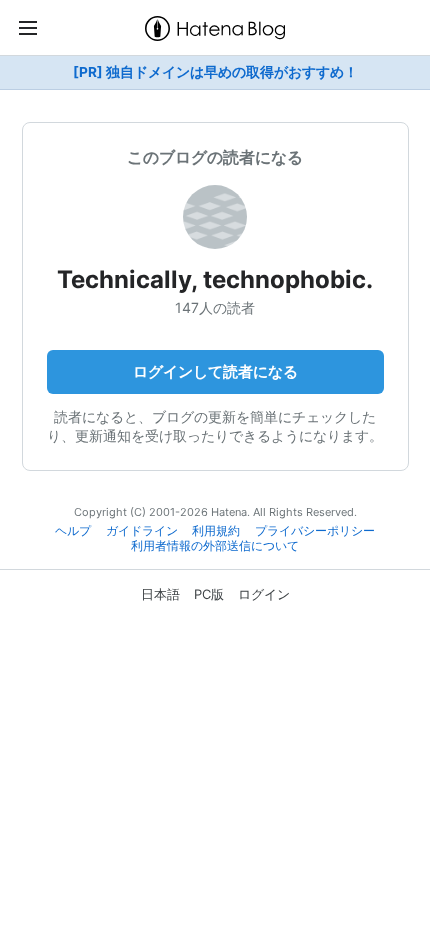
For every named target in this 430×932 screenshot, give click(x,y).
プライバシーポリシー (315, 531)
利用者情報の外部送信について (215, 546)
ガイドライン (142, 531)
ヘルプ (73, 531)
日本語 (160, 594)
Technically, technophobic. (215, 279)
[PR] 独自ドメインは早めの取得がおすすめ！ (215, 72)
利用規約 (216, 531)
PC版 (209, 594)
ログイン (264, 594)
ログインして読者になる (215, 371)
